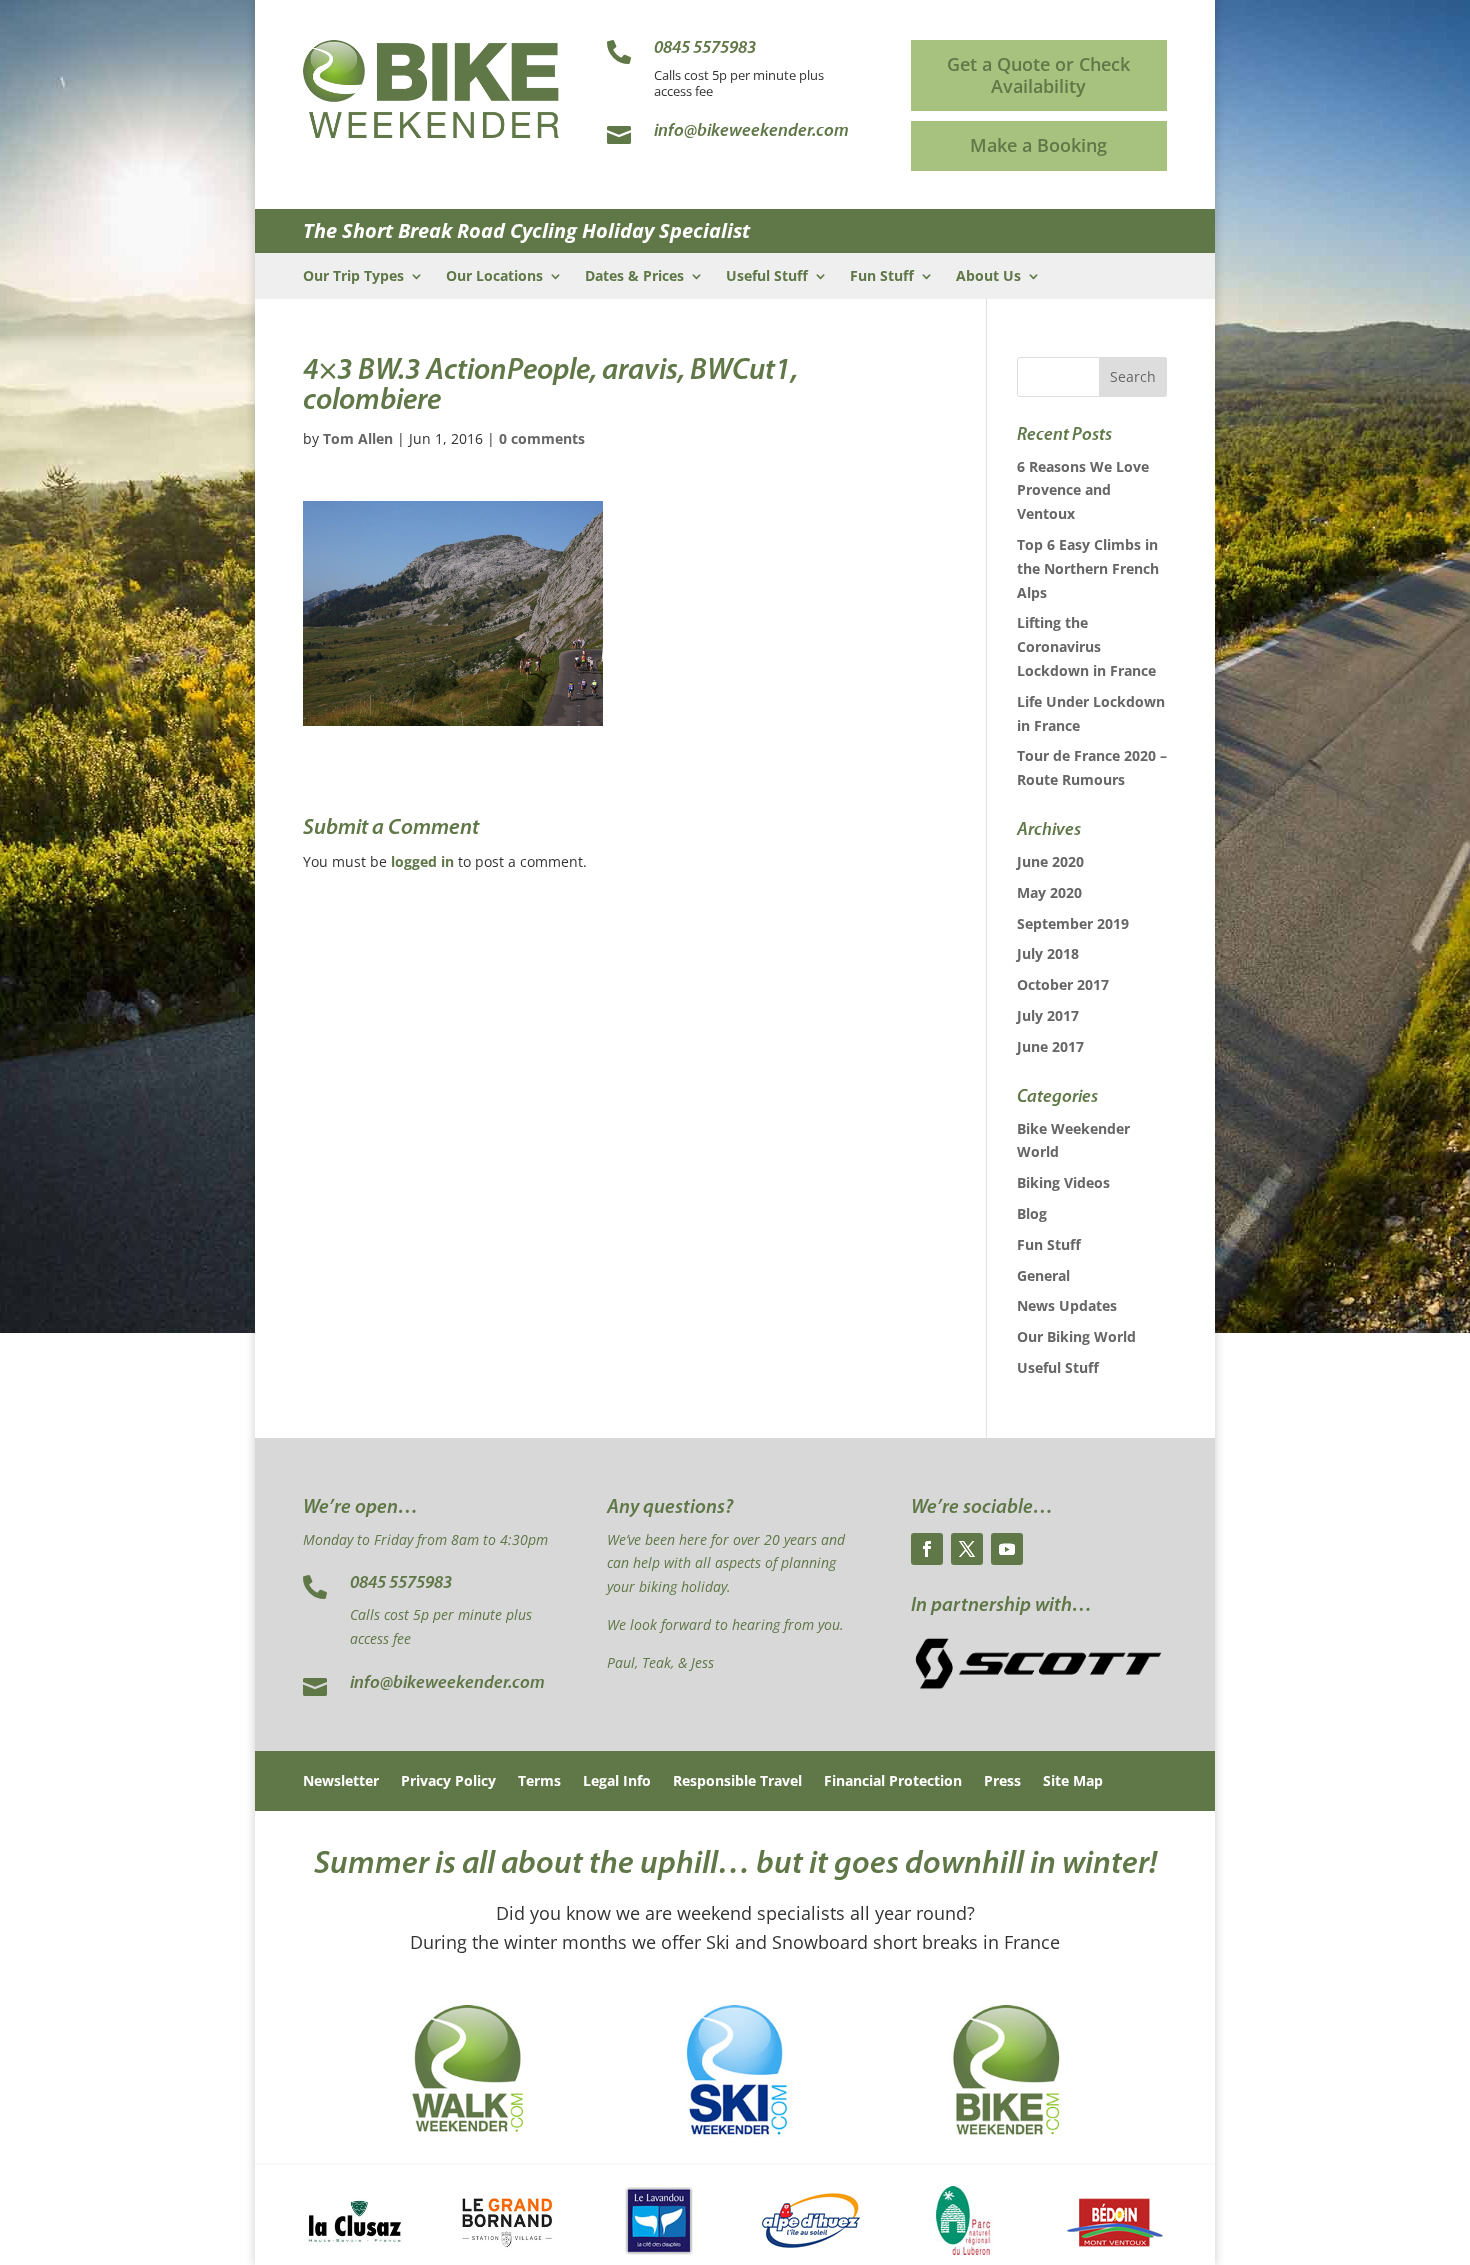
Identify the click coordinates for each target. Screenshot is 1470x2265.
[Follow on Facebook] (927, 1549)
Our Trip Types (353, 277)
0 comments (542, 438)
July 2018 (1048, 953)
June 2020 (1050, 861)
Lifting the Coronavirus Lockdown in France (1086, 646)
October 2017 (1063, 984)
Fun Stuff (882, 277)
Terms (539, 1782)
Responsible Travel (737, 1782)
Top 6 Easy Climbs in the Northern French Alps (1088, 568)
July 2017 (1048, 1015)
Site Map (1073, 1782)
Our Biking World (1076, 1336)
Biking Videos (1063, 1182)
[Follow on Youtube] (1007, 1549)
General (1043, 1275)
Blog (1032, 1213)
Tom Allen (358, 438)
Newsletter (341, 1782)
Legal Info (617, 1782)
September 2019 (1073, 923)
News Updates (1067, 1305)
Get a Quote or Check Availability (1038, 75)
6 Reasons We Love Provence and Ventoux (1083, 490)
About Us (988, 277)
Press (1002, 1782)
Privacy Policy (448, 1782)
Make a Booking (1038, 145)
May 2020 (1049, 892)
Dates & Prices (634, 277)
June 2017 (1050, 1046)
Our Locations (494, 277)
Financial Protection (893, 1782)
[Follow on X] (967, 1549)
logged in (422, 861)
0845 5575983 (401, 1584)
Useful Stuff (767, 277)
